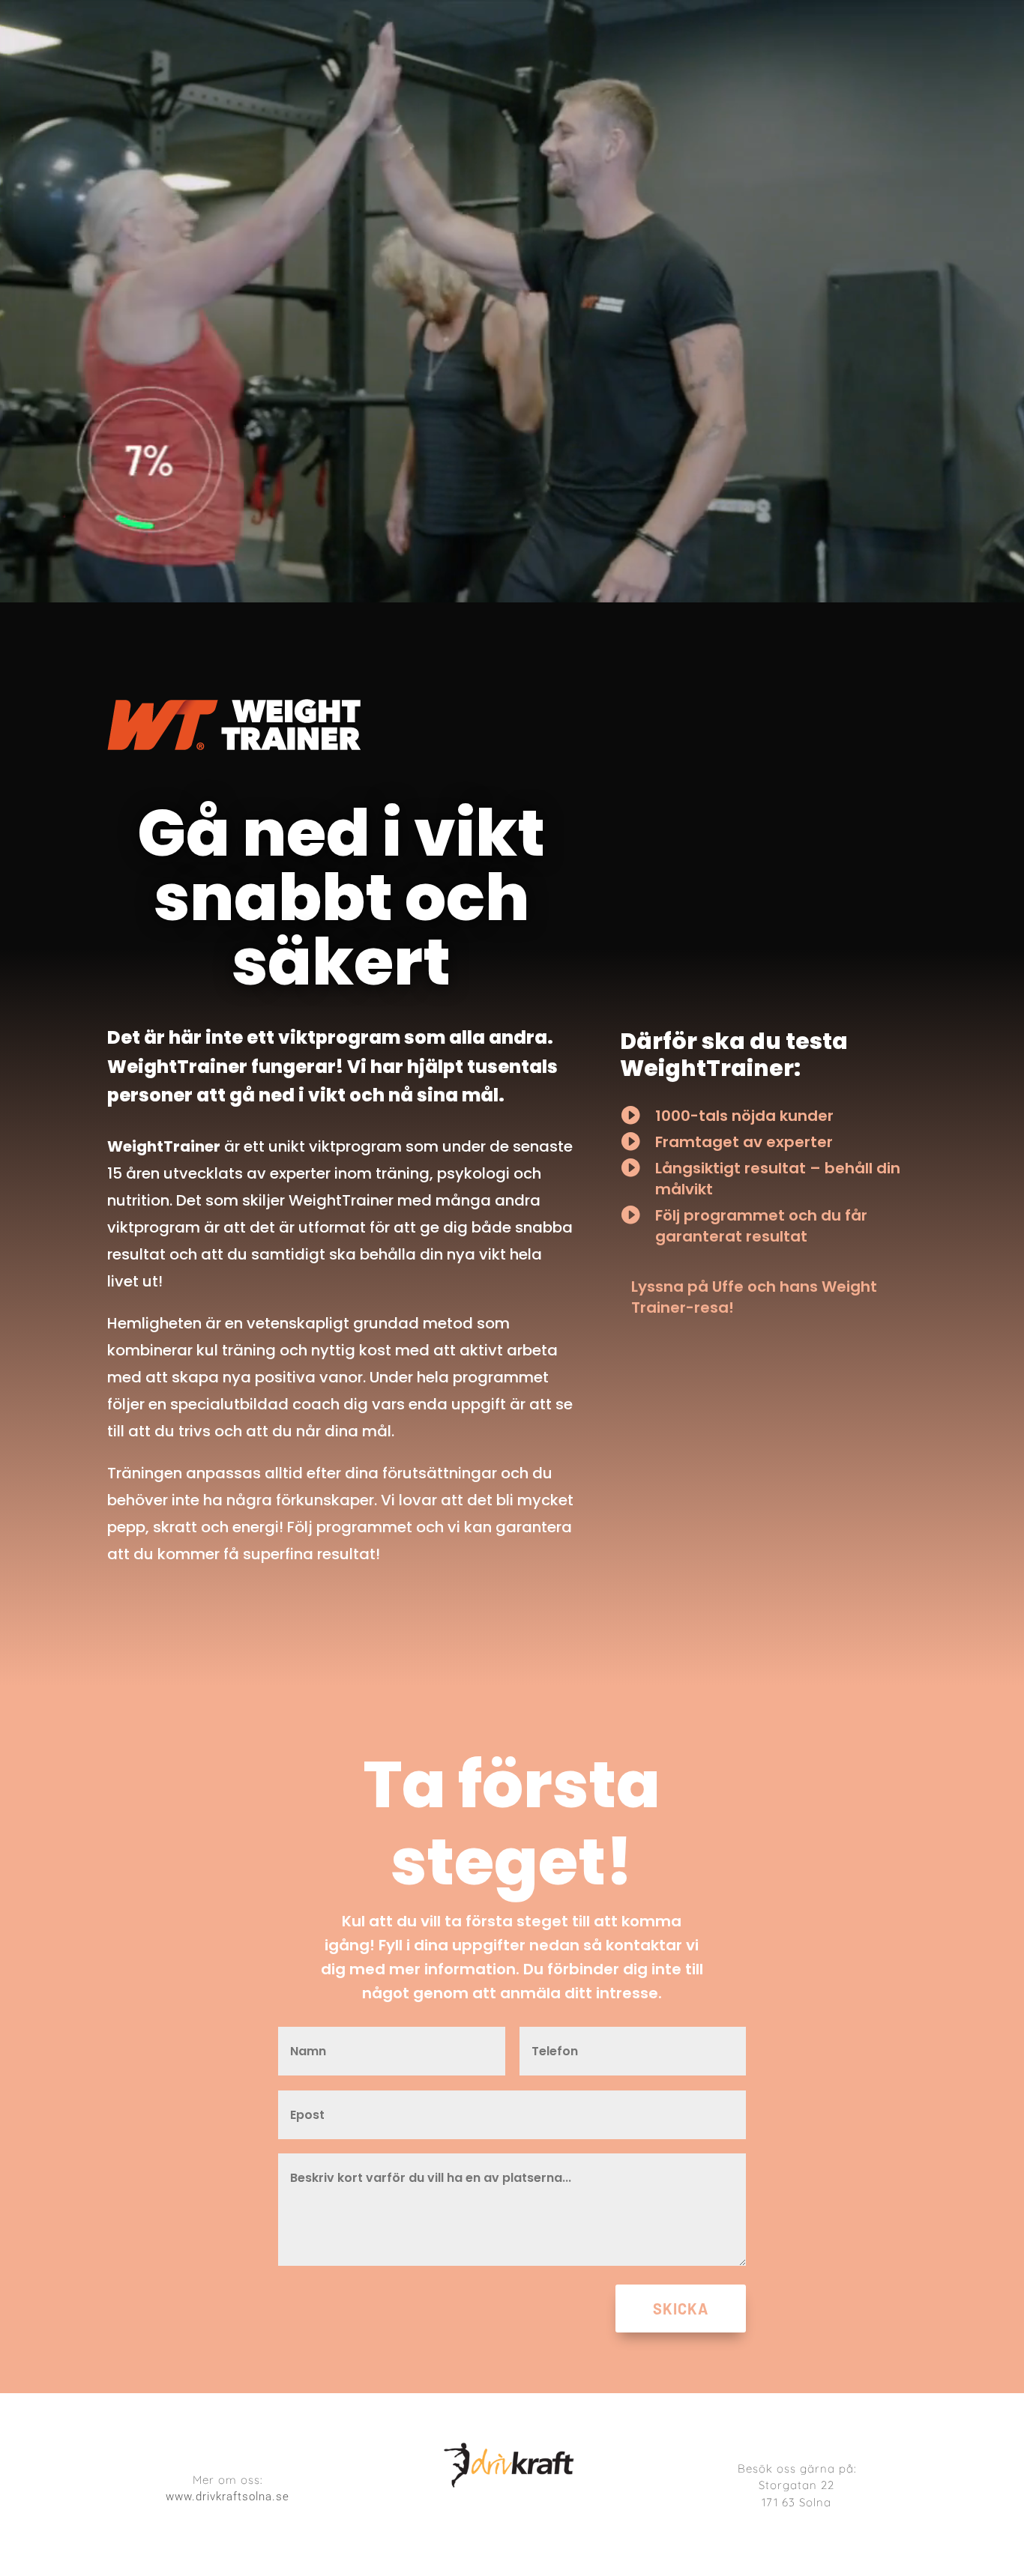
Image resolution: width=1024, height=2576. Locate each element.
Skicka (681, 2309)
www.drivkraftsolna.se (228, 2497)
